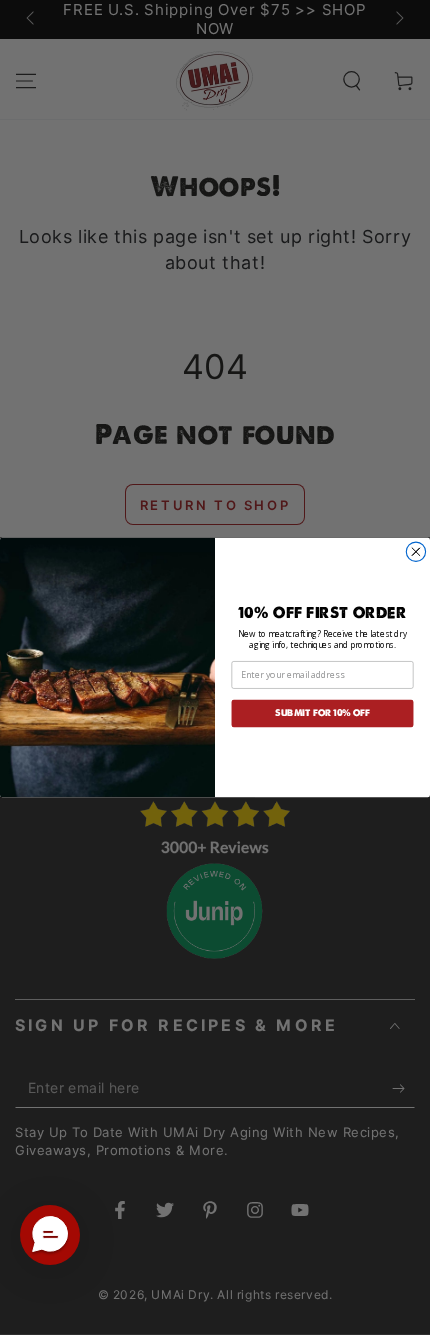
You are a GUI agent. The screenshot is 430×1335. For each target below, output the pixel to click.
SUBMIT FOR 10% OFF (322, 713)
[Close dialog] (415, 551)
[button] (50, 1235)
